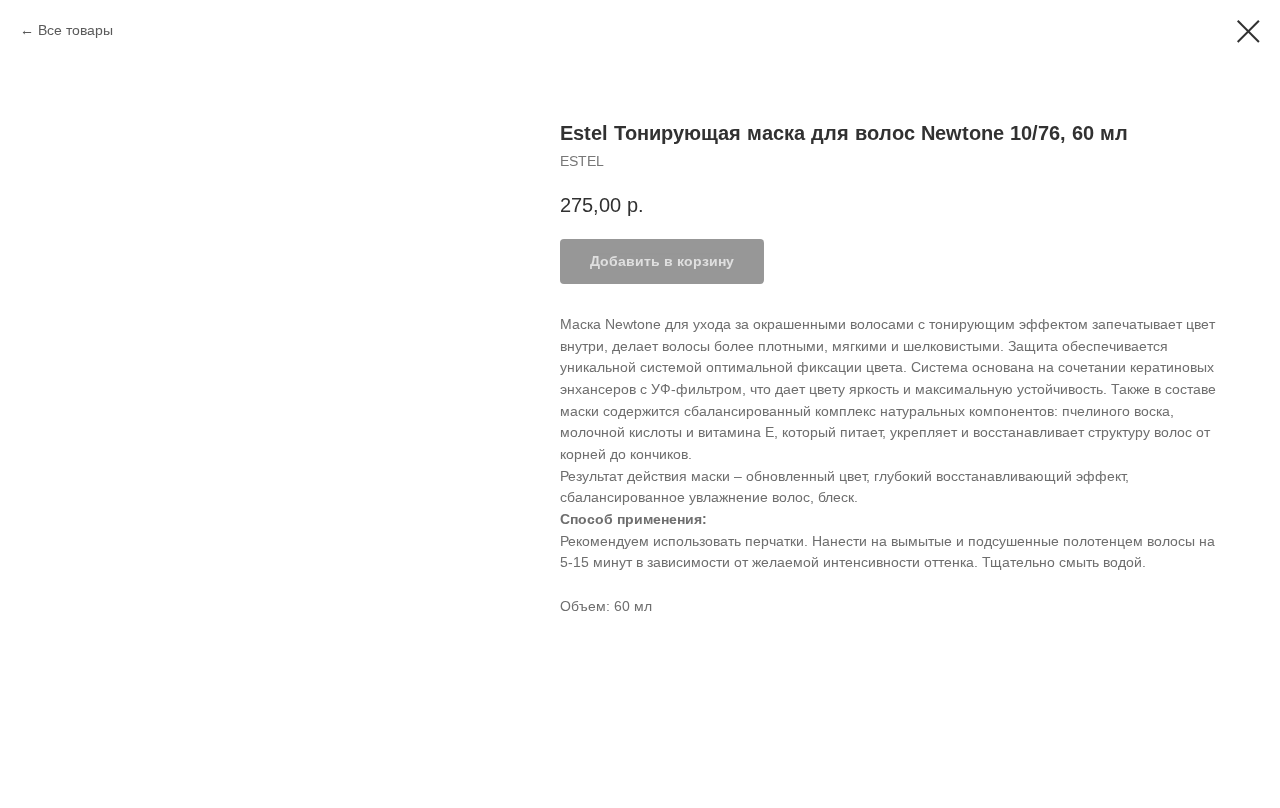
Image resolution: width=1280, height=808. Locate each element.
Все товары (75, 30)
